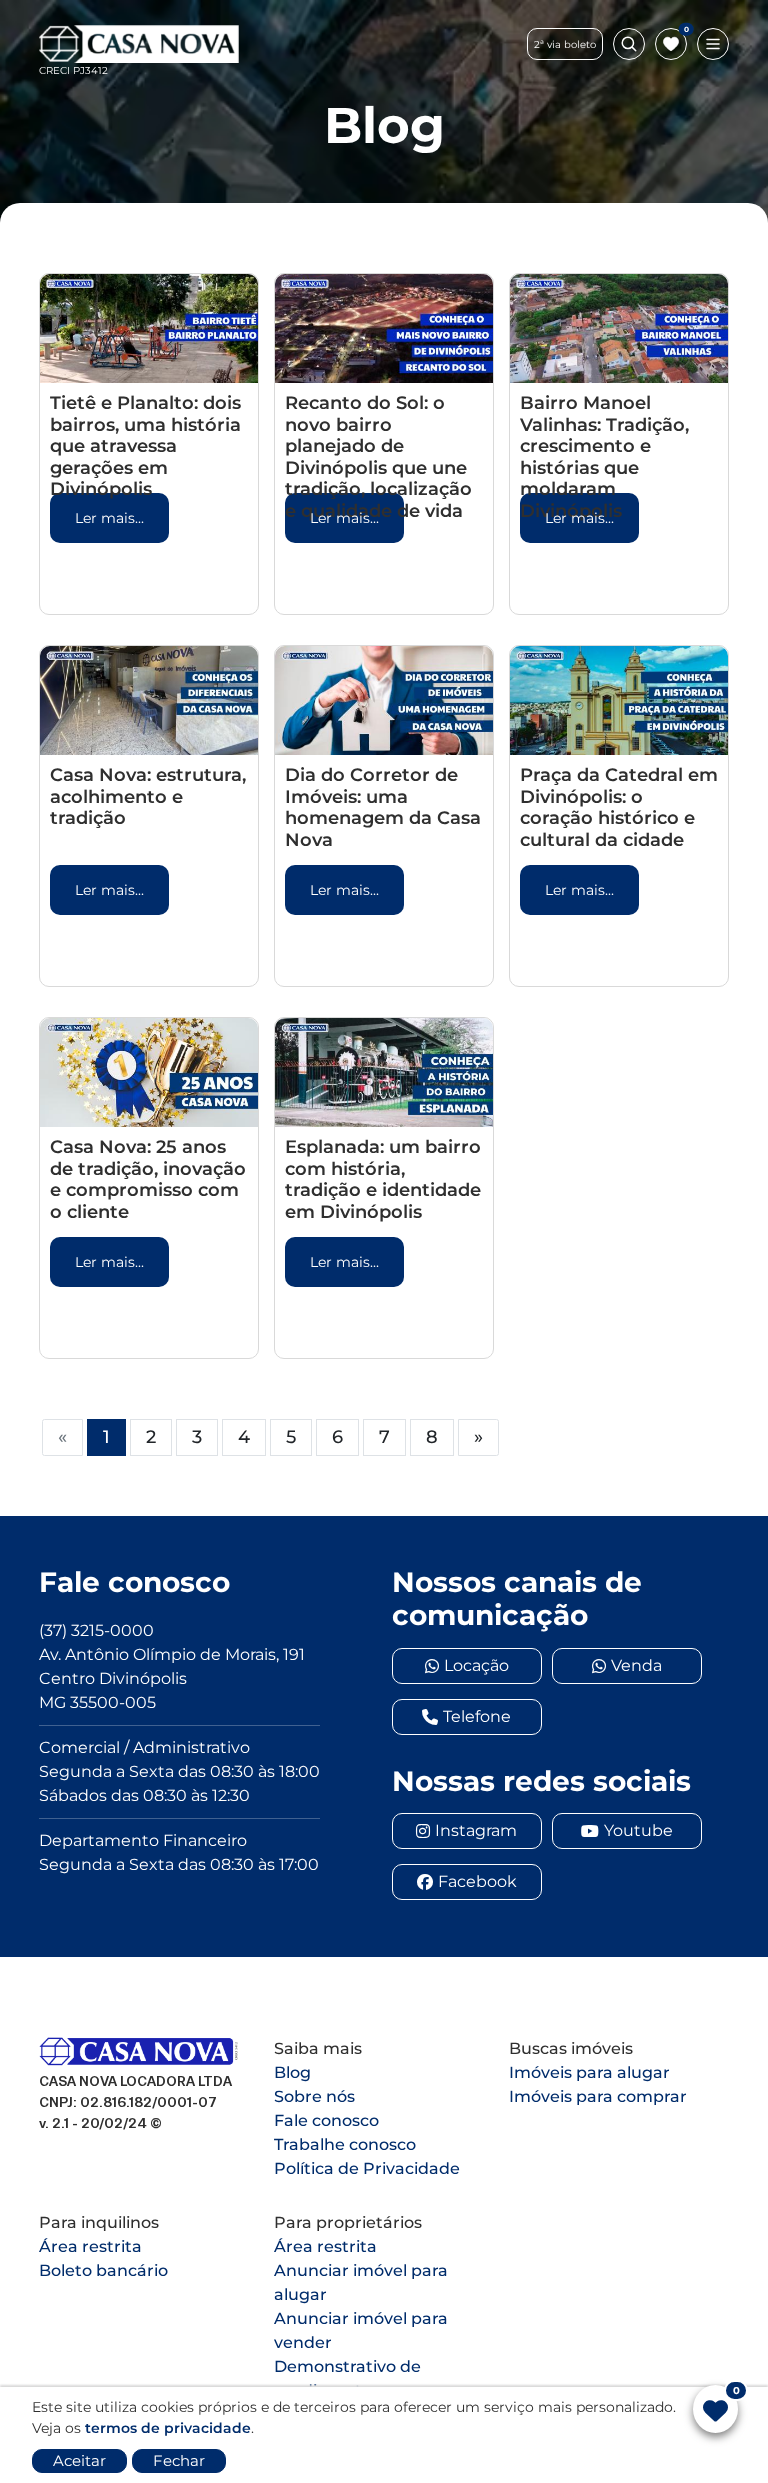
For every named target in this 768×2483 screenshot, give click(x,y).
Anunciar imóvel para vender (361, 2330)
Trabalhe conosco (345, 2144)
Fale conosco (326, 2120)
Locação (476, 1665)
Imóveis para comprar (598, 2096)
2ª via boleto (565, 44)
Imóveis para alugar (589, 2072)
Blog (292, 2072)
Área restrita (90, 2246)
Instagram (476, 1830)
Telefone (477, 1716)
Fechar (179, 2460)
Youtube (638, 1830)
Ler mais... (109, 518)
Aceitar (79, 2460)
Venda (636, 1665)
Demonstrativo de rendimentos (347, 2378)
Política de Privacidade (367, 2168)
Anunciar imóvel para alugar (361, 2282)
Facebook (477, 1881)
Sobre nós (314, 2096)
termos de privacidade (168, 2428)
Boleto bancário (103, 2270)
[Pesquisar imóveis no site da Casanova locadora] (629, 44)
